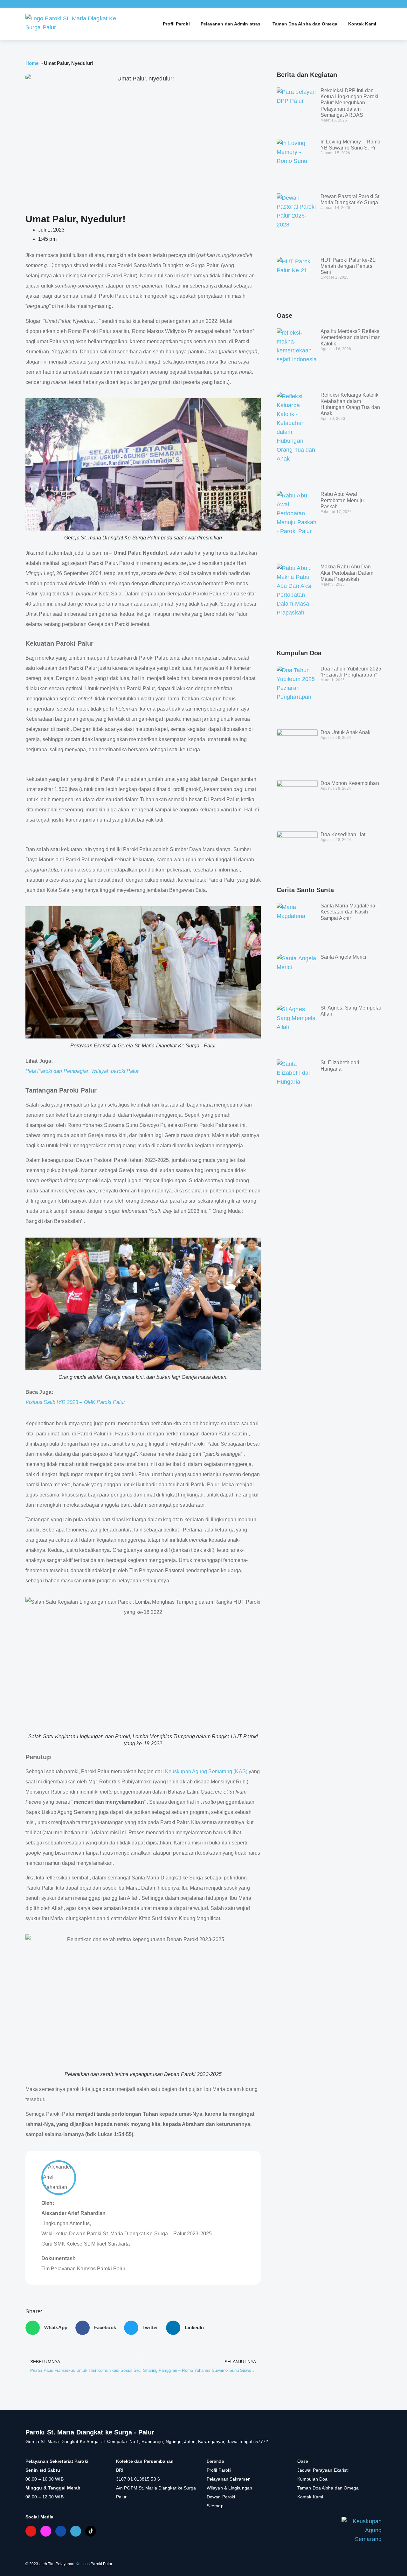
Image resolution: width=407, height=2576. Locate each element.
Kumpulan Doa (312, 2479)
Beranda (215, 2461)
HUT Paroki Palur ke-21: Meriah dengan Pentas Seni (348, 266)
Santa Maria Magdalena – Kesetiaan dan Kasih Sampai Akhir (350, 912)
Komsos (83, 2564)
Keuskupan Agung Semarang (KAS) (206, 1771)
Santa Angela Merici (344, 957)
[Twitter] (76, 2531)
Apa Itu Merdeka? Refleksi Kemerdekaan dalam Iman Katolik (351, 337)
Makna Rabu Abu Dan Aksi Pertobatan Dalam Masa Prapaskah (347, 573)
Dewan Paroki (221, 2497)
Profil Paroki (176, 24)
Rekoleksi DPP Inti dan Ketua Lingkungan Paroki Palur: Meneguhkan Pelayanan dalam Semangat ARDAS (349, 103)
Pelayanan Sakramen (229, 2479)
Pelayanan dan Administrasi (231, 24)
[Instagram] (46, 2531)
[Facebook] (61, 2531)
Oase (303, 2461)
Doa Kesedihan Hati (344, 834)
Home (32, 63)
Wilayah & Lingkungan (229, 2488)
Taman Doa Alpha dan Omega (305, 24)
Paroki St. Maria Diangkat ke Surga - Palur (90, 2432)
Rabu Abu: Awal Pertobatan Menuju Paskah (342, 500)
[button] (49, 2328)
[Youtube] (31, 2531)
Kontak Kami (362, 24)
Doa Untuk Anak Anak (346, 732)
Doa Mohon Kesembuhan (350, 783)
